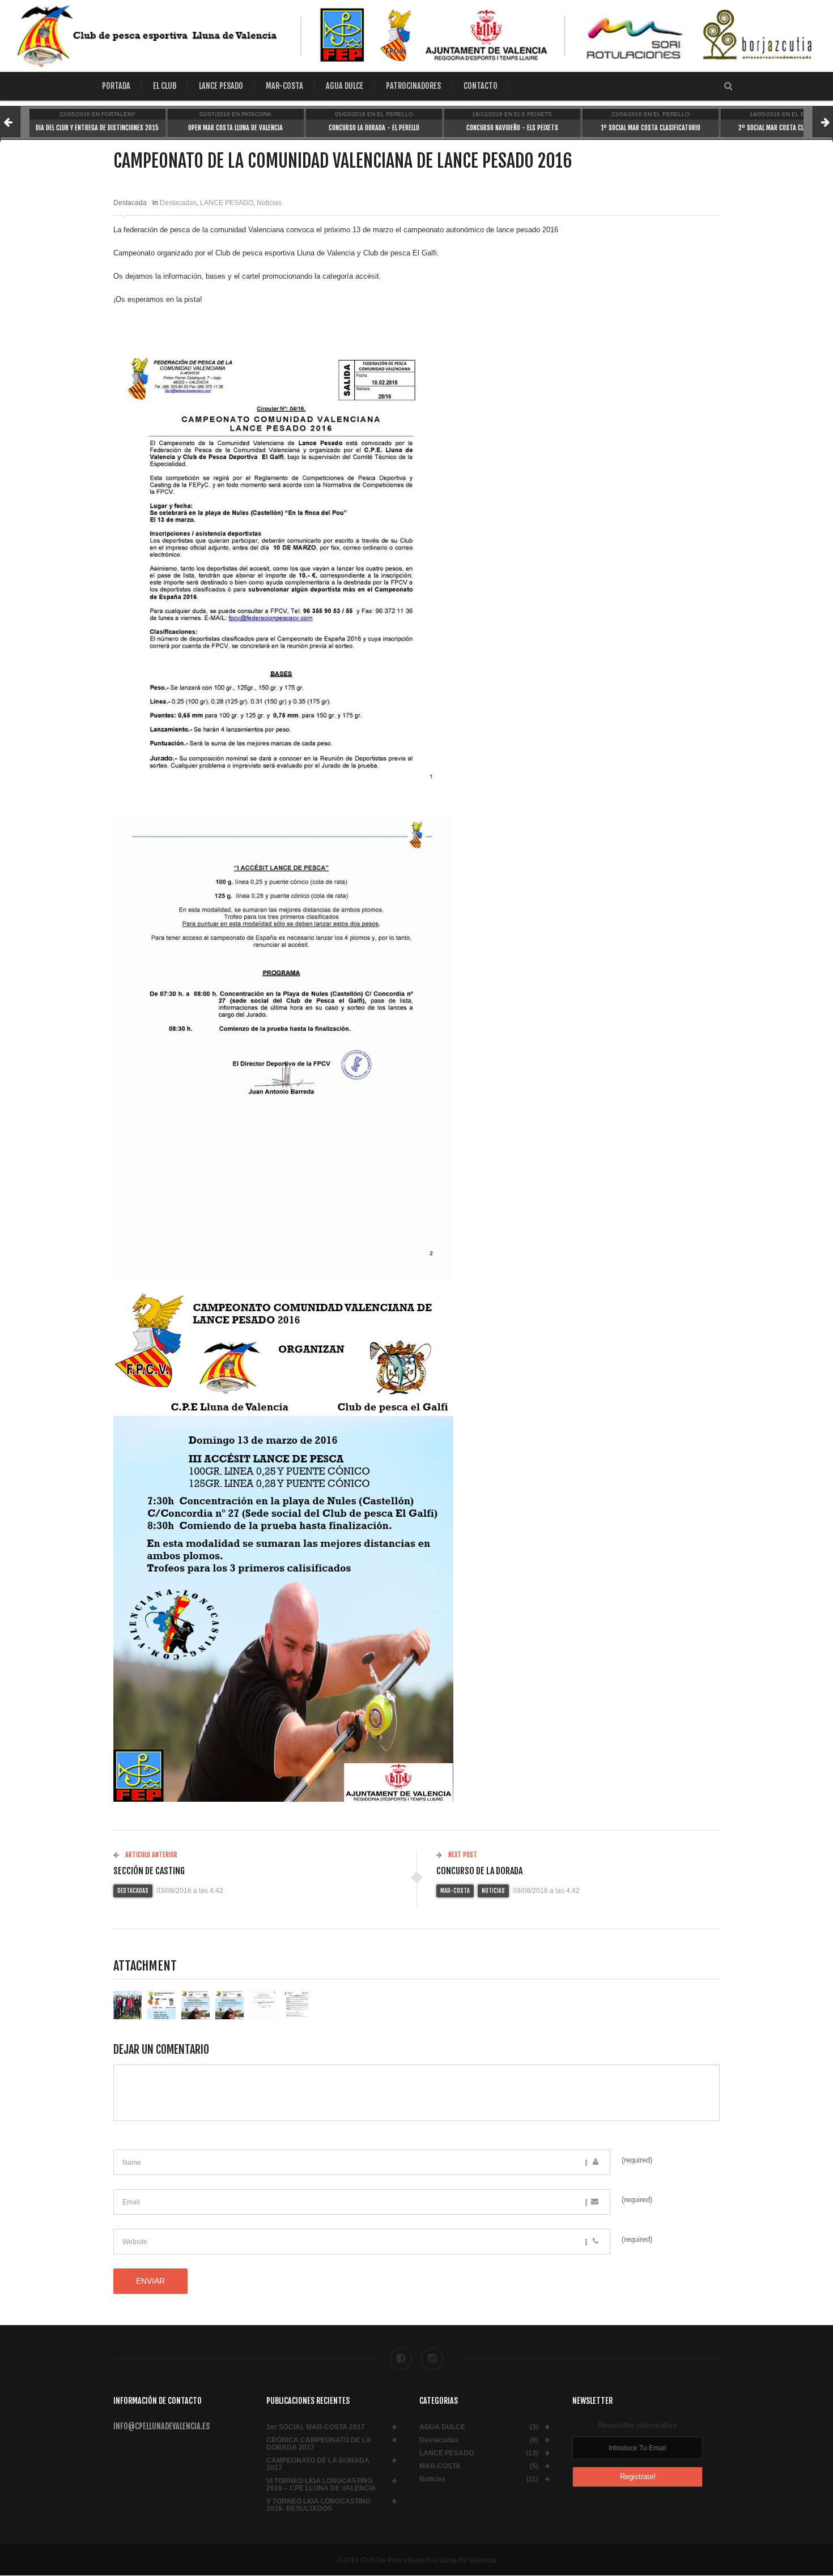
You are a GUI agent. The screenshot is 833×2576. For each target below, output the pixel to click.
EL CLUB (165, 86)
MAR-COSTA (284, 86)
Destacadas (178, 203)
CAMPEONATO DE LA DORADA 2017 (318, 2464)
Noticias (269, 203)
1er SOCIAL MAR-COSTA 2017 (316, 2427)
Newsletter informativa (637, 2425)
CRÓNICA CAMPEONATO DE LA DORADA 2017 (319, 2444)
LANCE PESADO (221, 86)
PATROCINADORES (413, 86)
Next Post (462, 1855)
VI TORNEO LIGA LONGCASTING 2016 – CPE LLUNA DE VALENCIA (321, 2485)
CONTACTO (481, 86)
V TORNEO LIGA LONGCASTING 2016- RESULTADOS (318, 2505)
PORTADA (116, 86)
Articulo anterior (150, 1855)
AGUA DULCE (345, 86)
